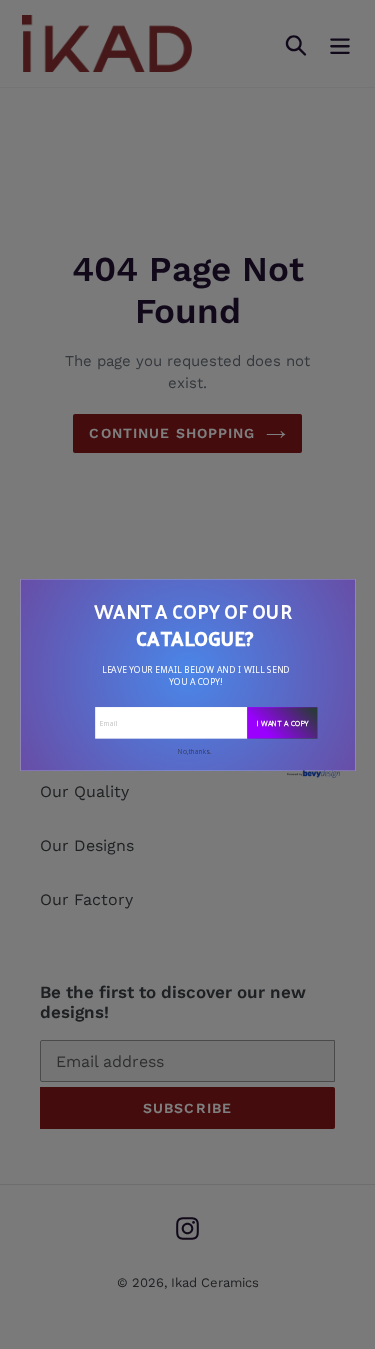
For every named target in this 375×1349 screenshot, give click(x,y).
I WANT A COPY (282, 722)
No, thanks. (195, 751)
